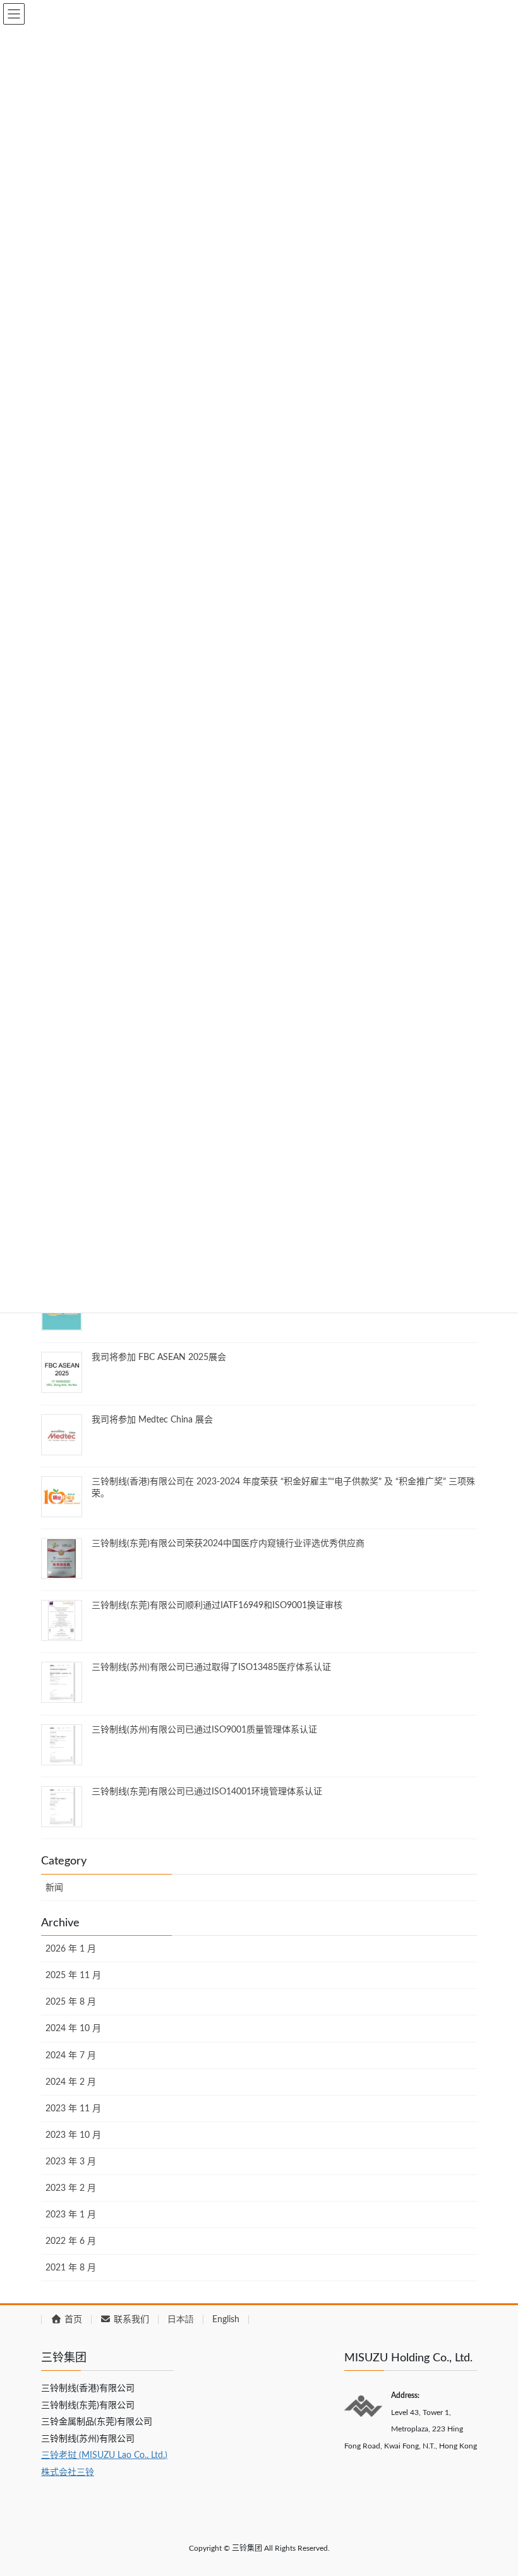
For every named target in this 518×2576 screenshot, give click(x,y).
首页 (72, 2320)
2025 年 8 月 (71, 2002)
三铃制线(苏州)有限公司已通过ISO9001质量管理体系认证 (204, 1730)
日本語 (181, 2320)
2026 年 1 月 (71, 1949)
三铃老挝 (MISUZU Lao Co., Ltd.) (104, 2455)
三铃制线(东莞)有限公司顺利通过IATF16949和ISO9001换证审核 (217, 1606)
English (226, 2320)
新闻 (54, 1888)
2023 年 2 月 (71, 2188)
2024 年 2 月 (71, 2082)
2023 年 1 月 (71, 2215)
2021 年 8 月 (71, 2268)
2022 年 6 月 (71, 2241)
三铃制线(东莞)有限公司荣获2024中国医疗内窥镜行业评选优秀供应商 (228, 1544)
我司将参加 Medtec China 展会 (152, 1420)
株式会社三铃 (68, 2472)
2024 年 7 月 (71, 2056)
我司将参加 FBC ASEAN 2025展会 (159, 1357)
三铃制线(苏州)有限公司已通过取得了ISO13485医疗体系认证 (211, 1667)
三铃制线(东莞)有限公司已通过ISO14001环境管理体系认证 (207, 1792)
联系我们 (130, 2320)
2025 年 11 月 (73, 1976)
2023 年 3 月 (71, 2162)
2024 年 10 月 (73, 2029)
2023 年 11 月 (73, 2109)
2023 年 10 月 (73, 2135)
